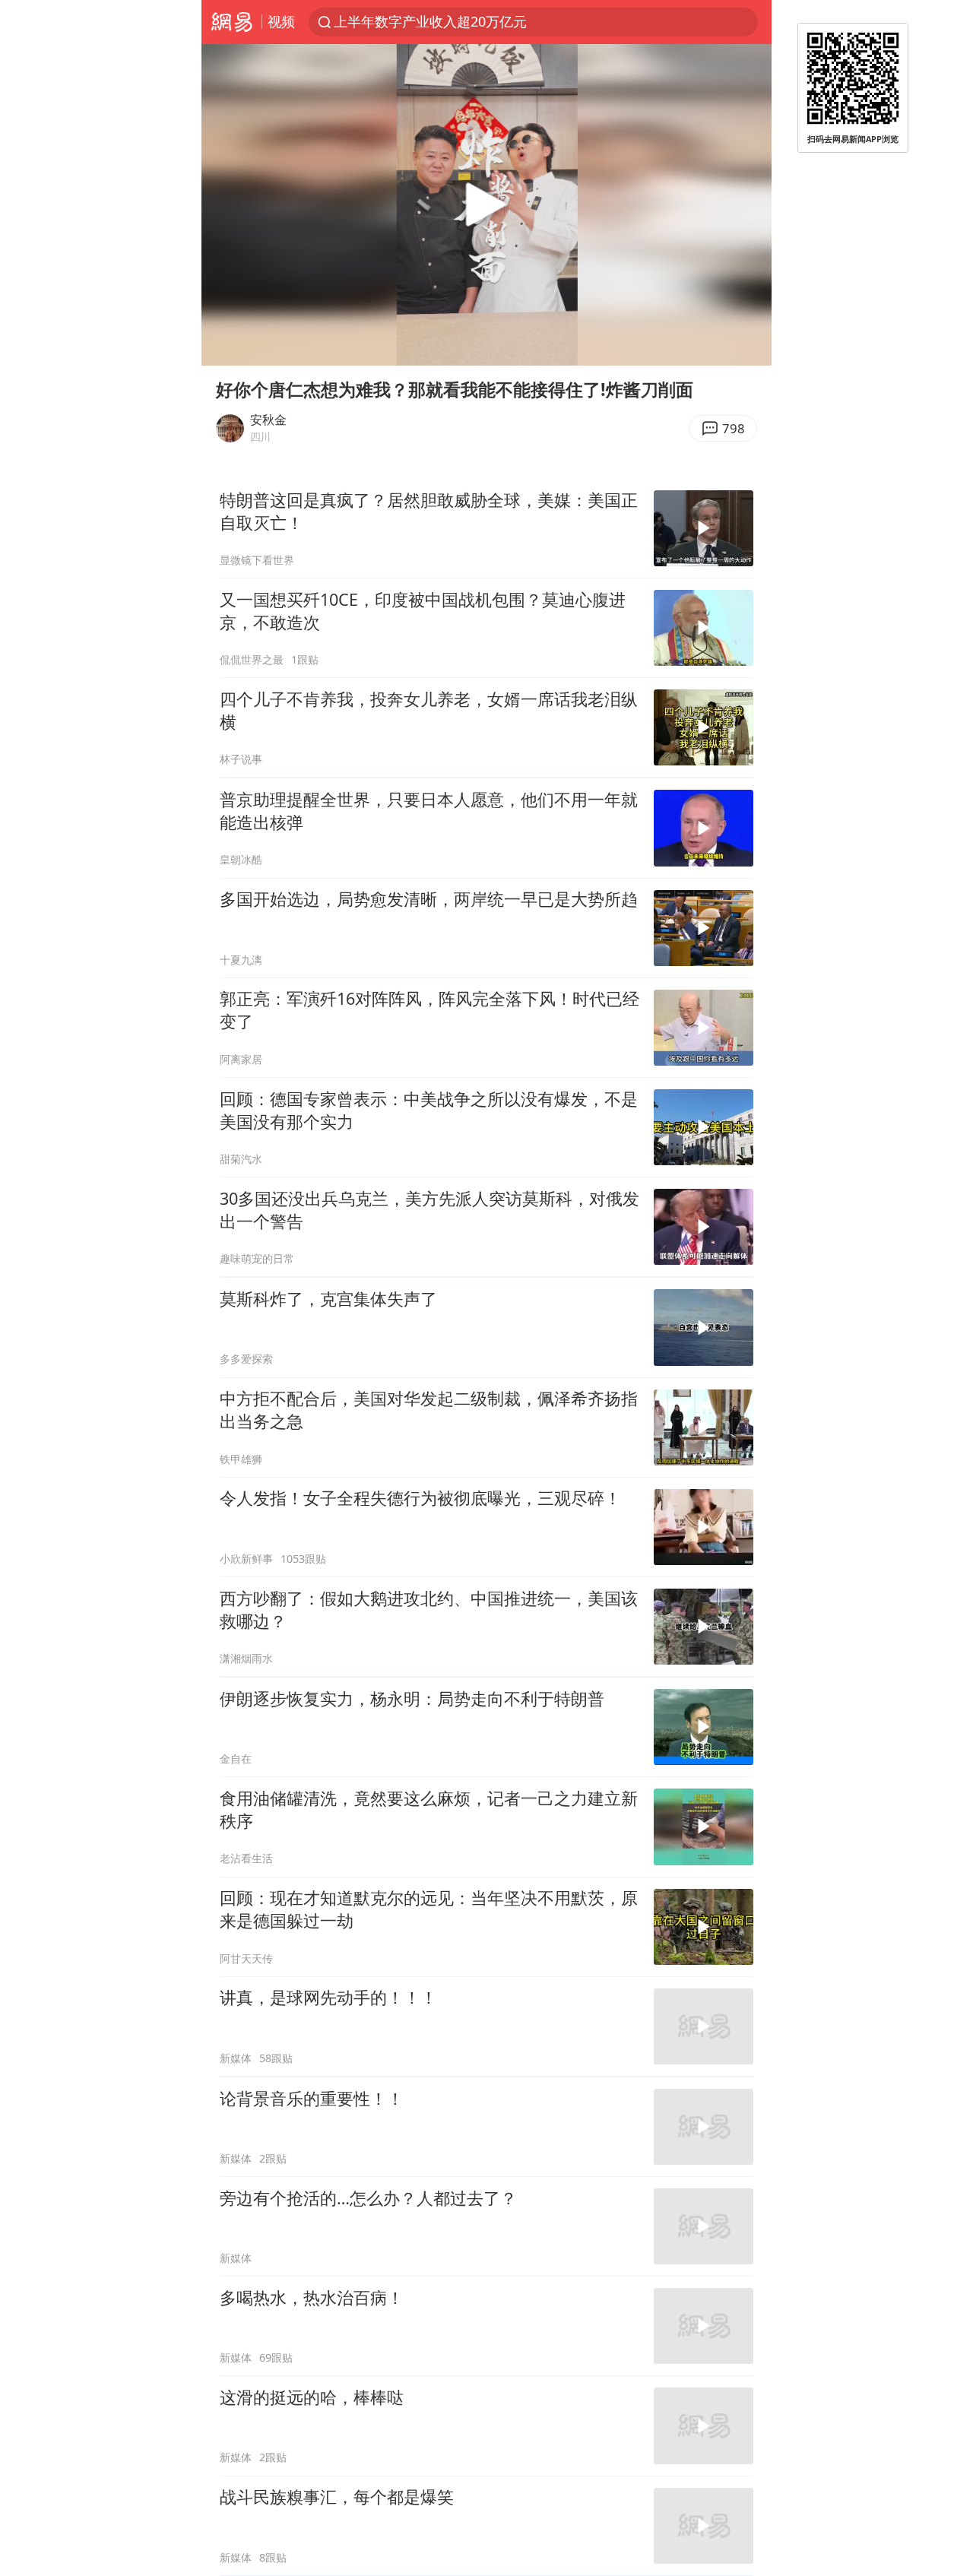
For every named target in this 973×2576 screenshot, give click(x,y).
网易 (231, 22)
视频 (281, 21)
